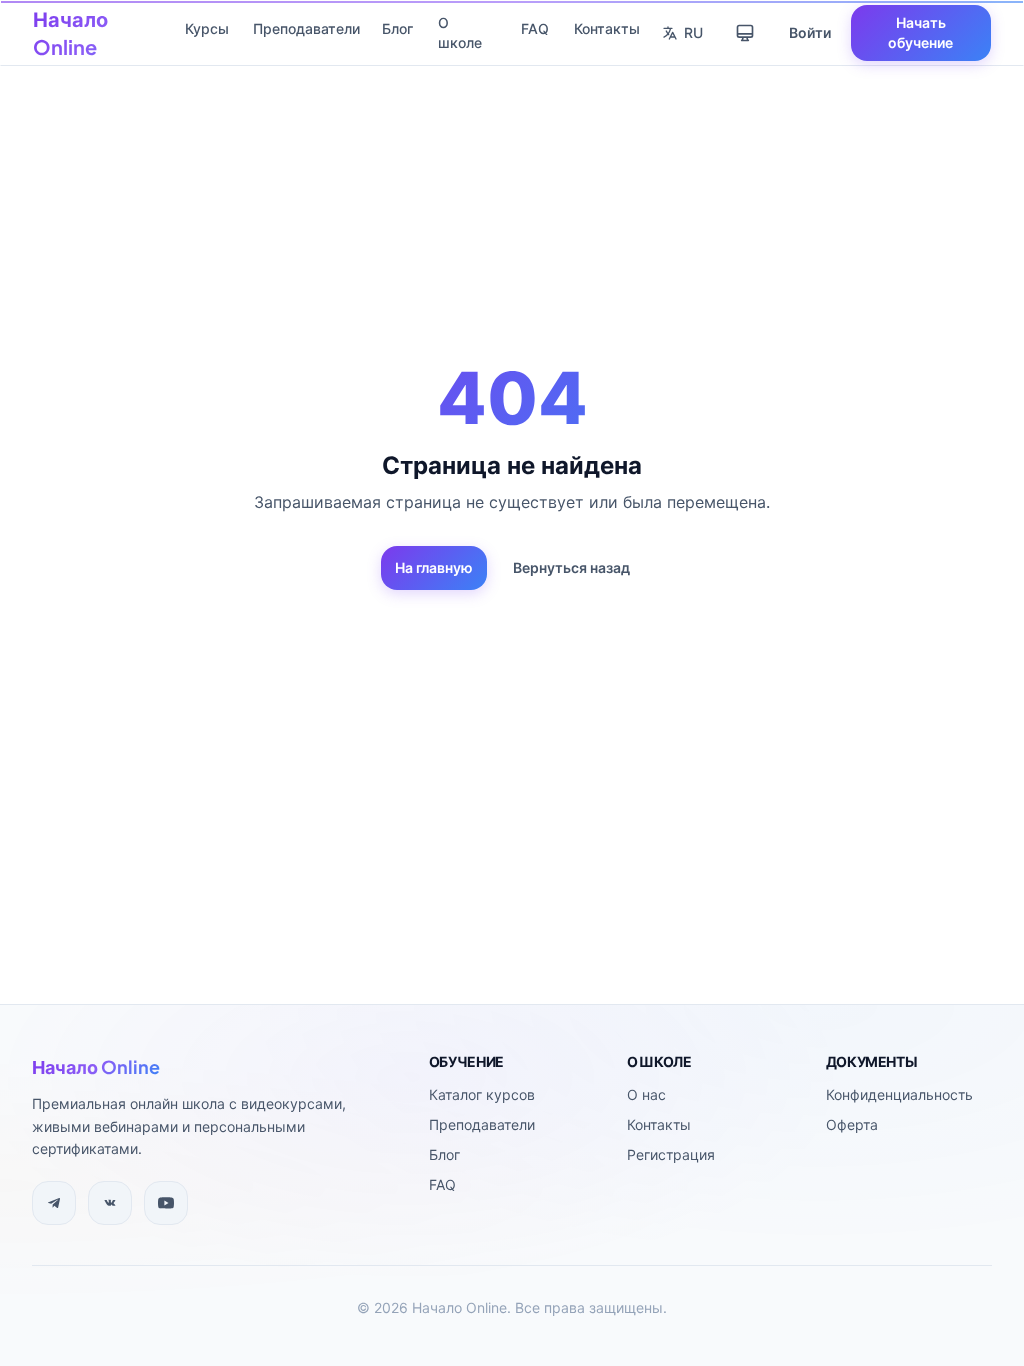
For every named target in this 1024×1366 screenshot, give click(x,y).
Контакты (607, 28)
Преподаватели (306, 28)
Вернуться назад (571, 567)
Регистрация (671, 1154)
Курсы (207, 28)
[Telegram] (54, 1203)
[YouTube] (166, 1203)
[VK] (110, 1203)
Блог (397, 28)
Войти (810, 32)
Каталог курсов (482, 1094)
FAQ (535, 28)
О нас (646, 1094)
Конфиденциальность (899, 1094)
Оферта (852, 1124)
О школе (460, 32)
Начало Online (70, 32)
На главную (434, 567)
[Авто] (745, 33)
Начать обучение (920, 32)
